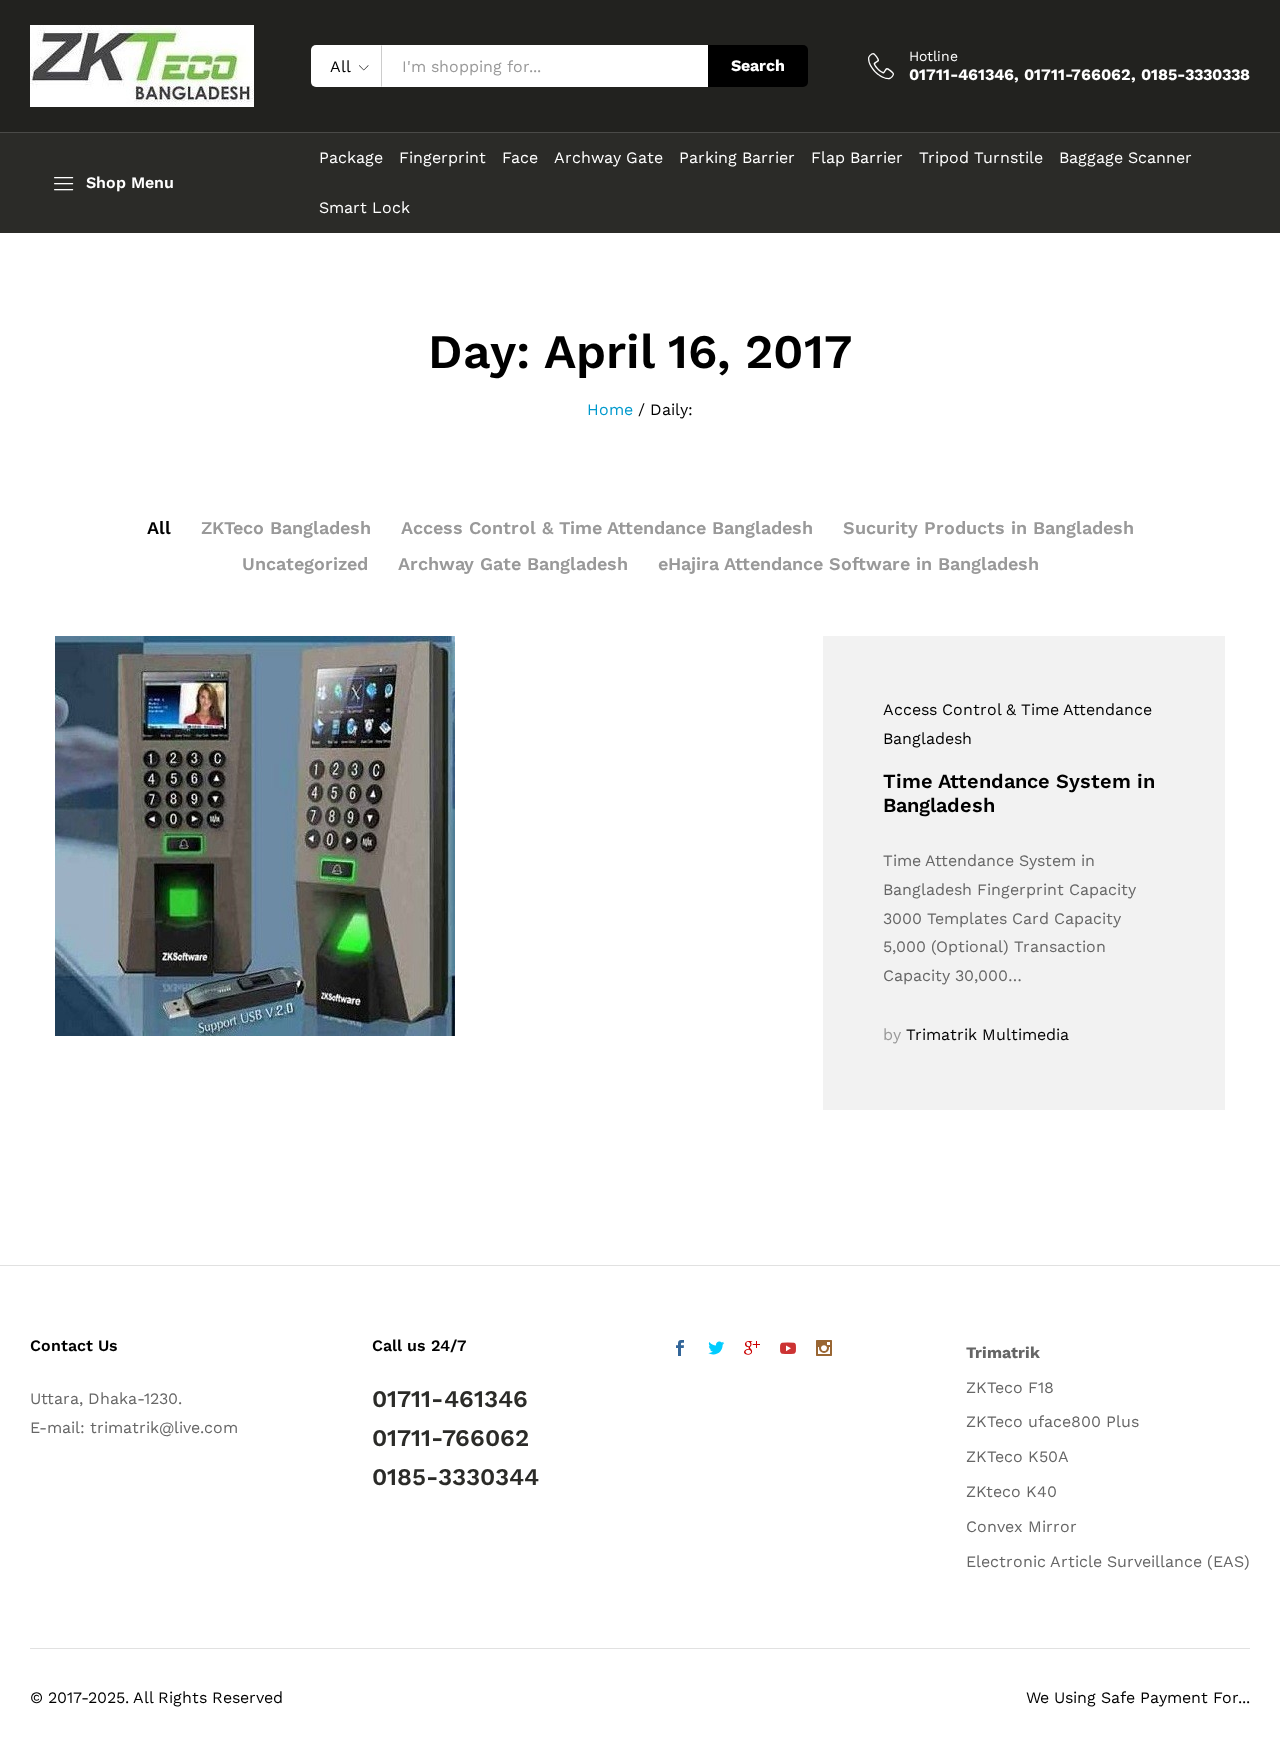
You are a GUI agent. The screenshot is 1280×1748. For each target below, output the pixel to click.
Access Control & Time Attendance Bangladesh (607, 527)
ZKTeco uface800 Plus (1052, 1421)
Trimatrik (1003, 1352)
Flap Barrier (857, 158)
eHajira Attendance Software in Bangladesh (848, 563)
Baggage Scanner (1125, 158)
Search (758, 65)
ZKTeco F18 (1010, 1387)
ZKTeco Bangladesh (286, 527)
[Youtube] (788, 1350)
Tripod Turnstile (981, 158)
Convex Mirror (1021, 1526)
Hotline (933, 56)
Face (520, 158)
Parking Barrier (737, 158)
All (159, 527)
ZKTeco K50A (1017, 1456)
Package (351, 158)
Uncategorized (305, 563)
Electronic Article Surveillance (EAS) (1108, 1561)
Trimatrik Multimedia (987, 1034)
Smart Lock (364, 208)
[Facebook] (680, 1350)
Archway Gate (608, 158)
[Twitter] (716, 1350)
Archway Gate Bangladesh (513, 563)
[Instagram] (824, 1350)
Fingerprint (442, 158)
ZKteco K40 (1011, 1491)
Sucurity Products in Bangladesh (988, 527)
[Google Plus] (752, 1350)
